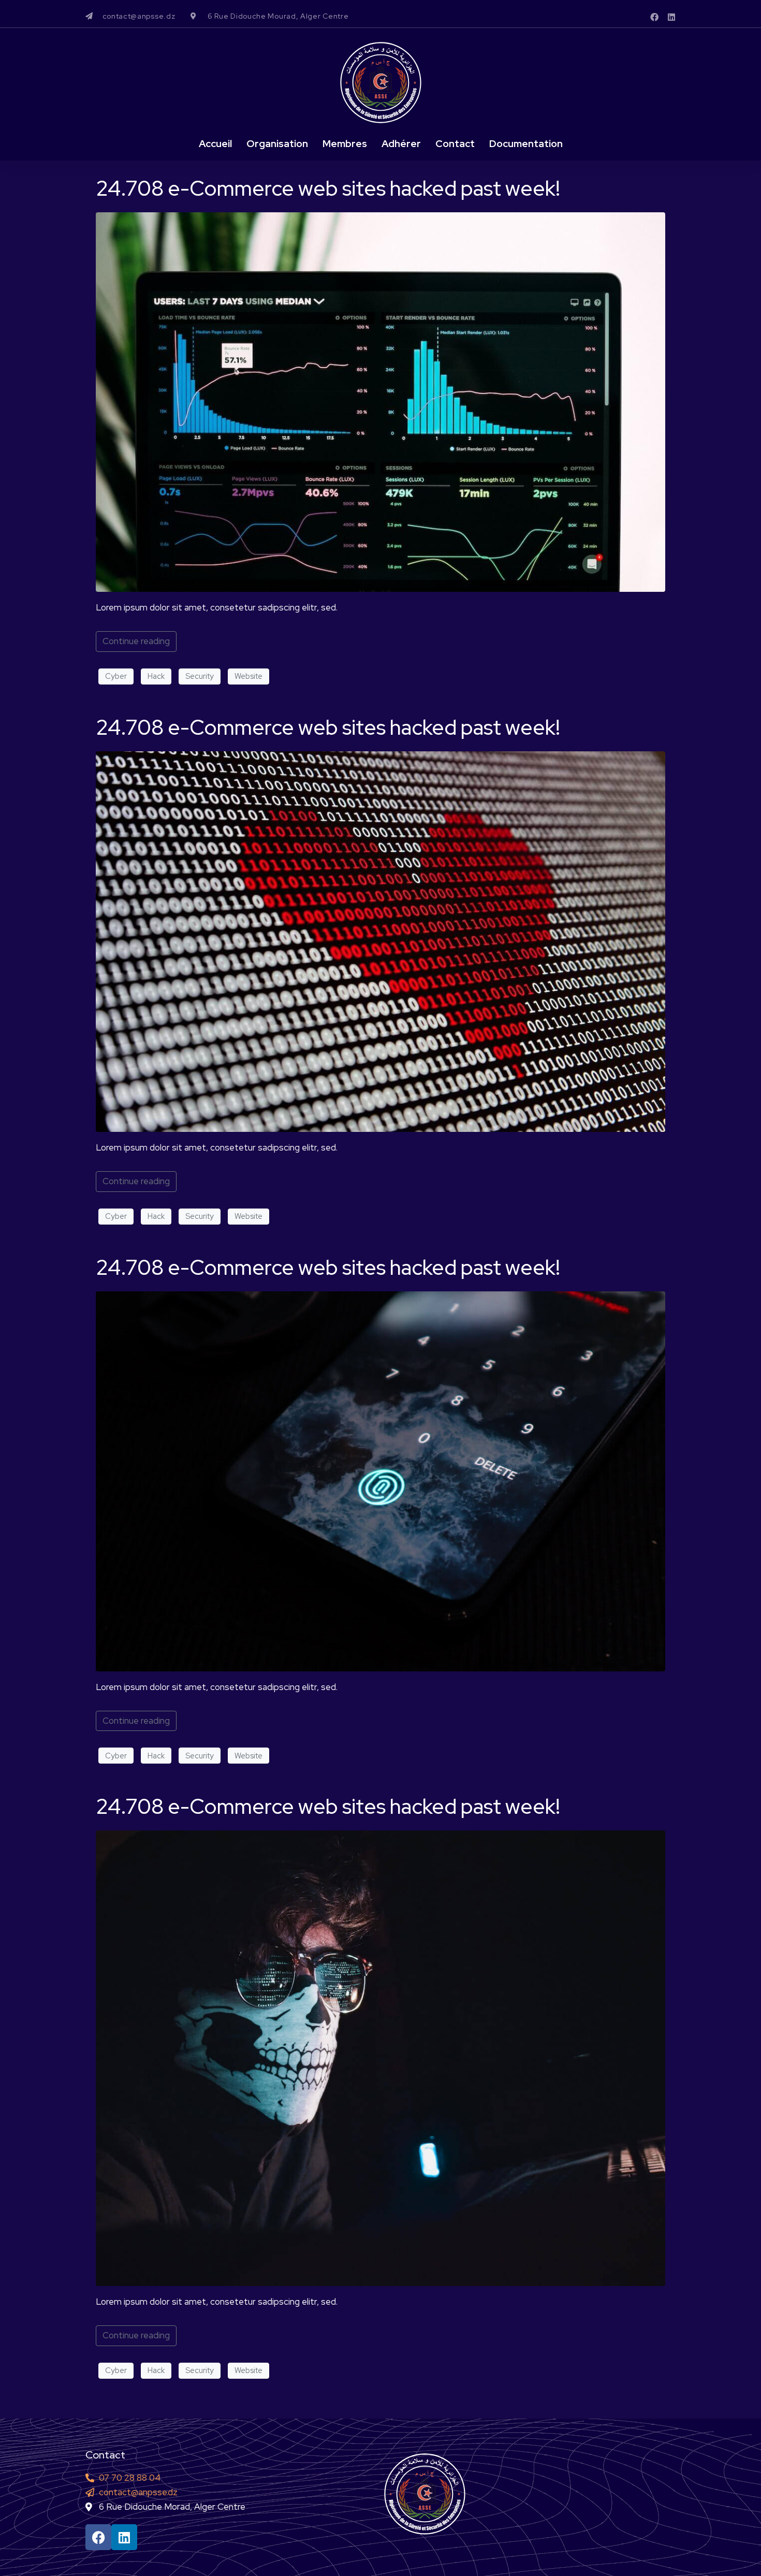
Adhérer (401, 144)
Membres (345, 144)
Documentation (526, 144)
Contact (455, 144)
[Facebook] (654, 17)
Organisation (277, 144)
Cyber (116, 676)
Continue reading (136, 641)
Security (200, 676)
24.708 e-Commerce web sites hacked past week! (328, 188)
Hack (156, 676)
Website (248, 676)
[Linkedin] (671, 17)
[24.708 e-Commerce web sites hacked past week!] (380, 401)
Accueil (215, 144)
